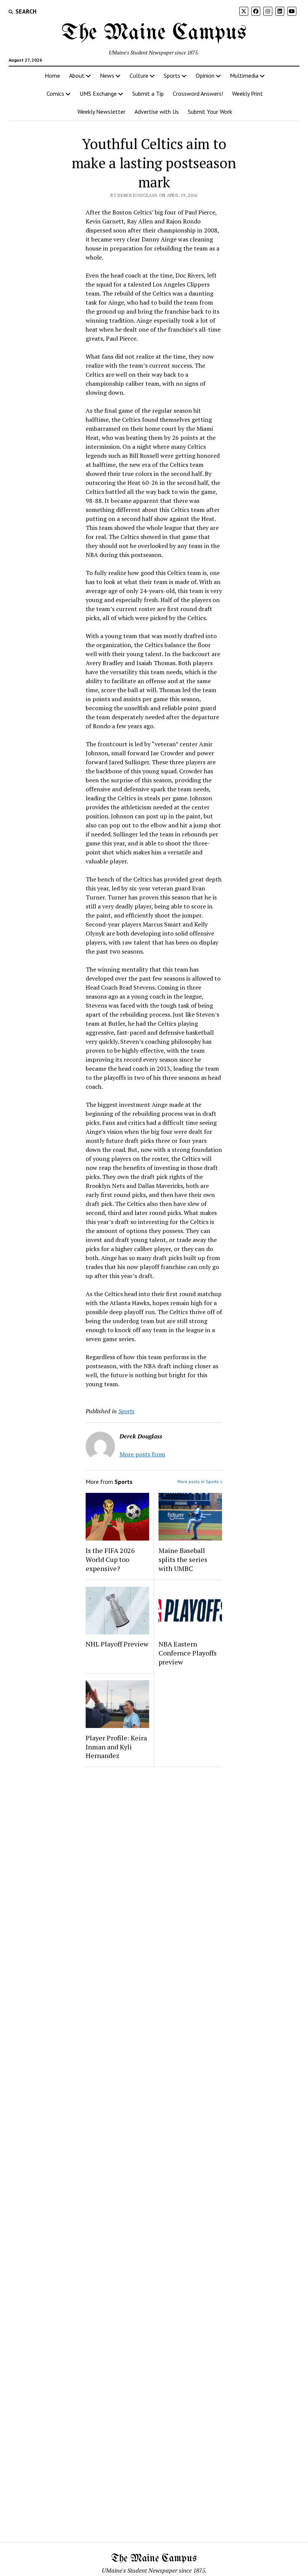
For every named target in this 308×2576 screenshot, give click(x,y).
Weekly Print (248, 94)
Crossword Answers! (198, 94)
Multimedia (244, 75)
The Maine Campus (154, 33)
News (107, 75)
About (77, 75)
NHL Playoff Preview (117, 1644)
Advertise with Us (157, 112)
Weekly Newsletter (101, 112)
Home (52, 75)
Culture (139, 75)
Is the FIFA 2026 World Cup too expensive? (110, 1559)
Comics (55, 94)
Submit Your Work (210, 112)
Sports (172, 75)
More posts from (142, 1454)
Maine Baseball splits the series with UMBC (183, 1559)
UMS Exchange (98, 94)
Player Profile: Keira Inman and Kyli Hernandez (116, 1747)
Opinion (205, 75)
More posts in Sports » (200, 1481)
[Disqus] (154, 1868)
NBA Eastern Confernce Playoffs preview (188, 1653)
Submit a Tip (148, 94)
